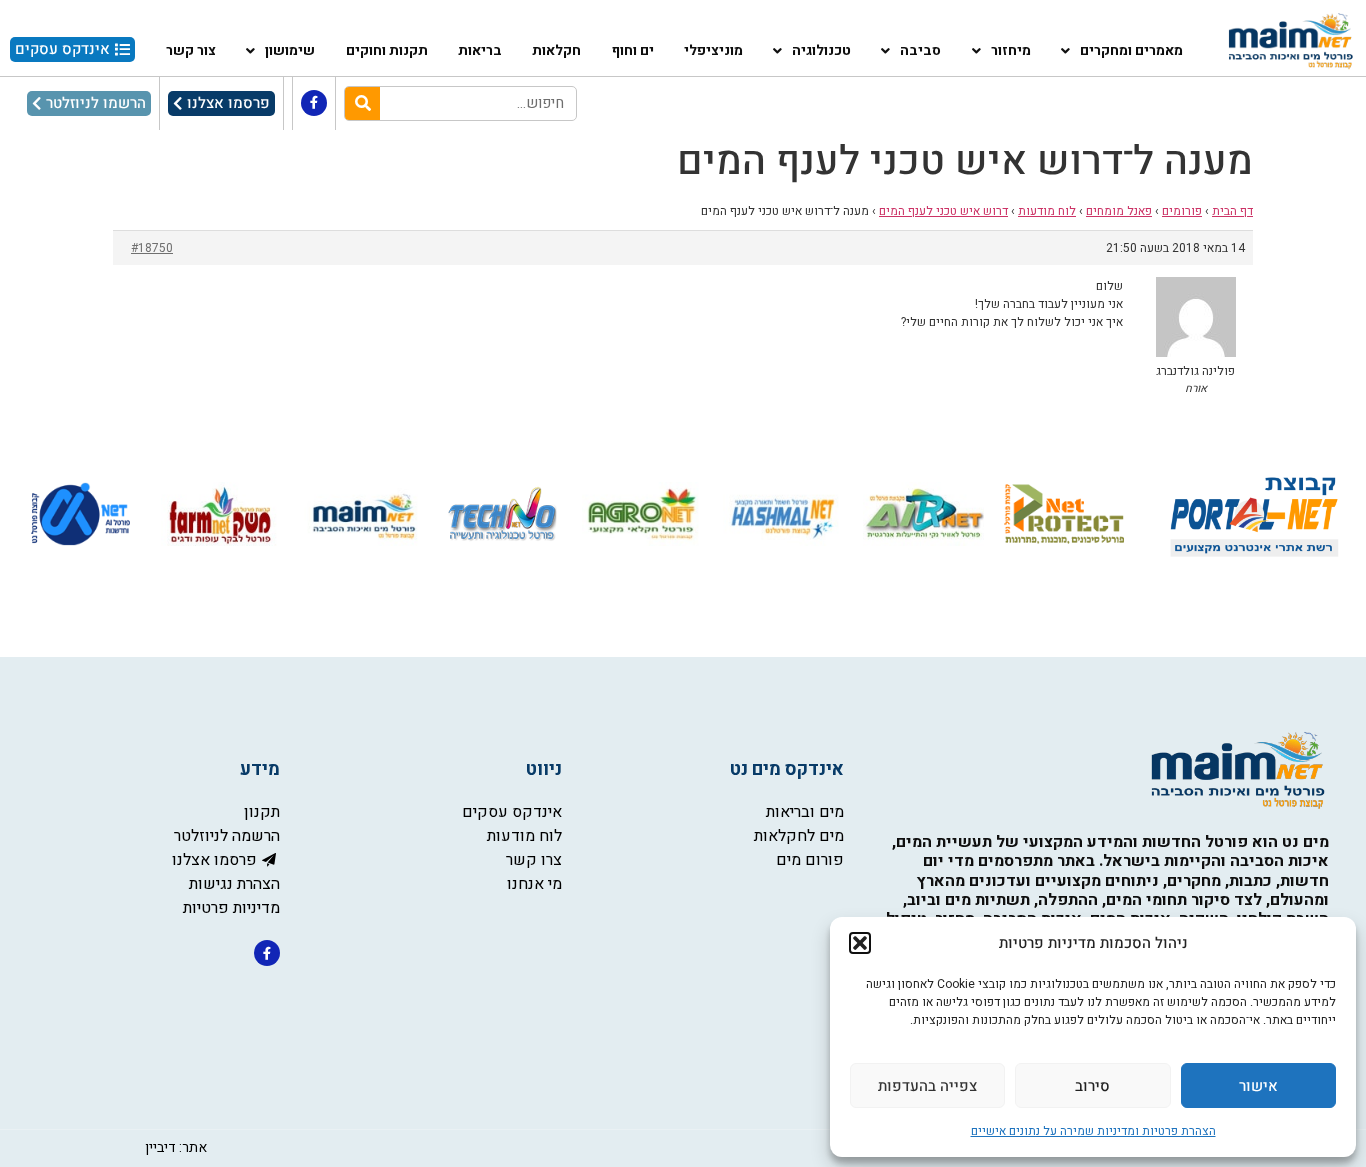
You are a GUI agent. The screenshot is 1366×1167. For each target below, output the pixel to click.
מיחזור (1011, 50)
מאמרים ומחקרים (1131, 50)
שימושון (290, 50)
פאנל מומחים (1119, 211)
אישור (1258, 1086)
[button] (860, 943)
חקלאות (556, 50)
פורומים (1182, 211)
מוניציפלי (713, 50)
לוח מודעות (1047, 211)
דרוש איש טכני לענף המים (943, 211)
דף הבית (1232, 211)
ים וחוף (633, 50)
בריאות (480, 50)
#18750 (152, 248)
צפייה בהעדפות (927, 1086)
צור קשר (191, 50)
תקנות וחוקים (387, 50)
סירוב (1092, 1086)
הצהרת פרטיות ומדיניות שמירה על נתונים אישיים (1093, 1131)
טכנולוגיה (821, 50)
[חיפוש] (362, 103)
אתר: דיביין (176, 1147)
